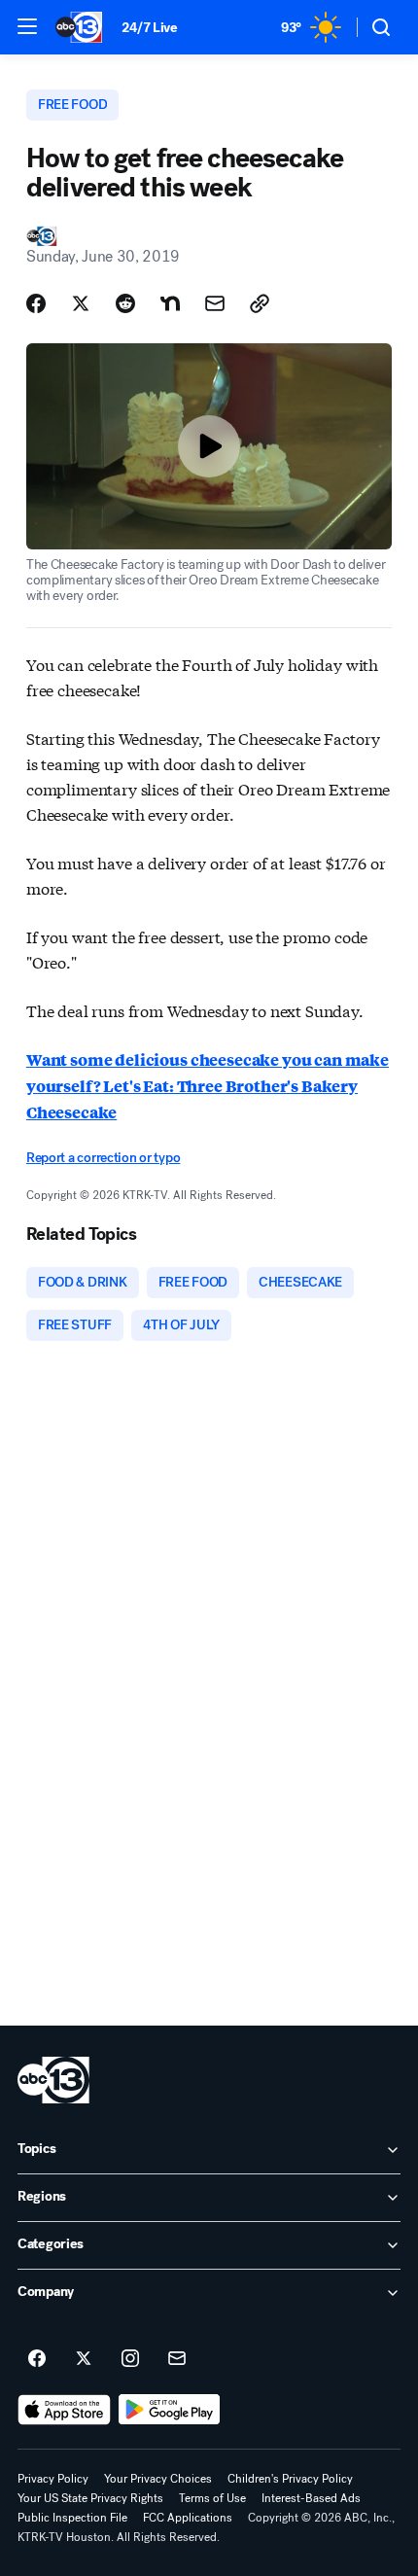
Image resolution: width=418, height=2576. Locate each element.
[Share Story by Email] (215, 303)
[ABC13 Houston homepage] (79, 27)
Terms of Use (212, 2498)
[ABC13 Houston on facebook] (37, 2359)
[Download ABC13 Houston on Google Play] (170, 2410)
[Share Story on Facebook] (36, 303)
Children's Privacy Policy (290, 2479)
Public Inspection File (72, 2518)
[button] (27, 26)
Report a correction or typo (103, 1158)
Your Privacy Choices (158, 2479)
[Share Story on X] (81, 303)
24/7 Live (149, 28)
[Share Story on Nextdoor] (170, 303)
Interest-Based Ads (311, 2498)
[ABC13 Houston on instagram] (130, 2359)
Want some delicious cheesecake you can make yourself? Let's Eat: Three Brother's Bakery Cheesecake (208, 1086)
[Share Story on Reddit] (125, 303)
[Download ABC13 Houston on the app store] (64, 2410)
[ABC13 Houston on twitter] (84, 2359)
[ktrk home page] (53, 2080)
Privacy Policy (53, 2479)
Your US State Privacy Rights (90, 2498)
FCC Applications (188, 2518)
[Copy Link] (260, 303)
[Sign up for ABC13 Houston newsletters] (177, 2359)
